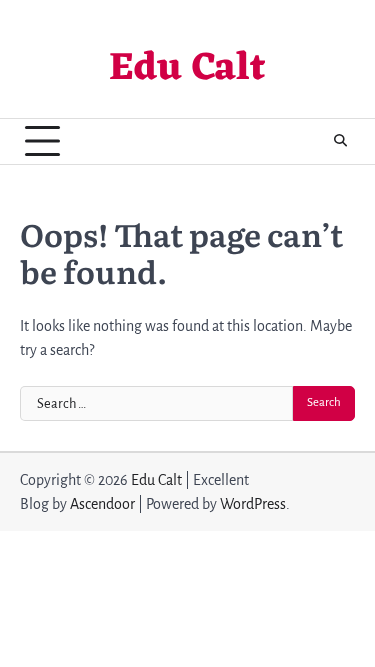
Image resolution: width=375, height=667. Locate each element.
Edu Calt (187, 69)
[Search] (340, 141)
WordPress (253, 504)
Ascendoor (102, 504)
